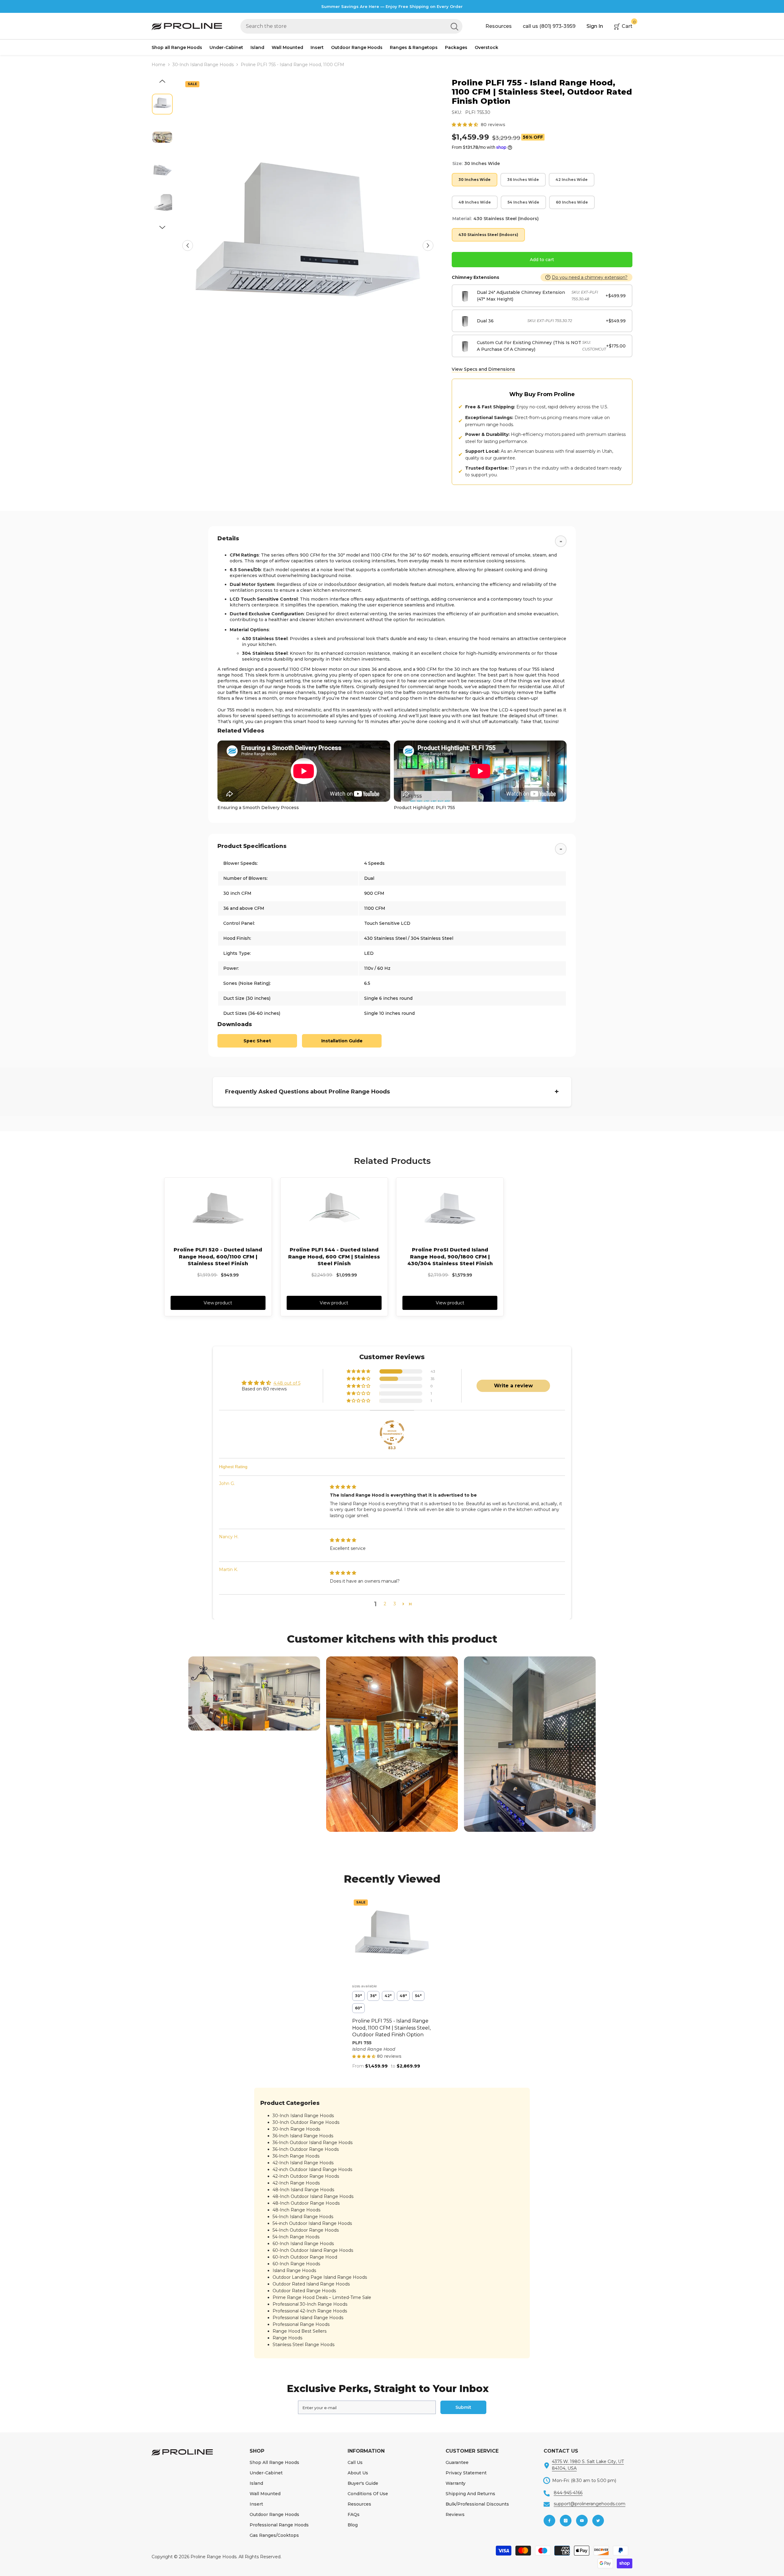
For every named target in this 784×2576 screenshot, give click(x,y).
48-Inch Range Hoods (296, 2210)
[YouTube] (582, 2521)
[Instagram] (566, 2521)
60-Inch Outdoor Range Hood (305, 2257)
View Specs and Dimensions (483, 369)
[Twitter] (598, 2521)
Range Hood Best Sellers (300, 2331)
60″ (358, 2008)
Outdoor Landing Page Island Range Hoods (320, 2277)
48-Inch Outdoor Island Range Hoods (313, 2196)
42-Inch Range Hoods (296, 2183)
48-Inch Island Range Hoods (303, 2190)
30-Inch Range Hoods (296, 2129)
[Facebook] (549, 2521)
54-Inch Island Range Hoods (303, 2217)
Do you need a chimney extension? (590, 277)
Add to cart (542, 260)
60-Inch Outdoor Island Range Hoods (313, 2250)
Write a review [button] (513, 1386)
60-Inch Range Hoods (296, 2264)
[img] (343, 1487)
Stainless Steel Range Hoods (303, 2345)
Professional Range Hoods (301, 2324)
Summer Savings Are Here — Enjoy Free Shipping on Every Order (392, 6)
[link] (254, 1693)
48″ (403, 1996)
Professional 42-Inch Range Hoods (310, 2311)
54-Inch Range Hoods (296, 2237)
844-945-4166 (568, 2493)
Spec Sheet (257, 1041)
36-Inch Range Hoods (296, 2156)
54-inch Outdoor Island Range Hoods (312, 2223)
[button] (188, 245)
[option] (308, 246)
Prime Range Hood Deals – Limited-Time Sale (322, 2297)
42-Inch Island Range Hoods (303, 2163)
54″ (418, 1996)
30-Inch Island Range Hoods (203, 65)
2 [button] (385, 1604)
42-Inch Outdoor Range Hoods (306, 2176)
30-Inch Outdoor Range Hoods (306, 2122)
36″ (373, 1996)
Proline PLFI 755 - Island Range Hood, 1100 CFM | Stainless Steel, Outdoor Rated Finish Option (391, 2028)
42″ (388, 1996)
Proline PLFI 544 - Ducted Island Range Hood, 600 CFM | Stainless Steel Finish (334, 1257)
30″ (358, 1996)
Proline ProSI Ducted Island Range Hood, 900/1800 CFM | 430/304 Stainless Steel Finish (450, 1257)
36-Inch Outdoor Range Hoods (306, 2149)
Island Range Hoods (294, 2270)
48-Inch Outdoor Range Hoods (306, 2203)
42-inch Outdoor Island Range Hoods (312, 2169)
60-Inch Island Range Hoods (303, 2244)
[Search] (351, 26)
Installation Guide (342, 1041)
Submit (463, 2407)
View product (218, 1303)
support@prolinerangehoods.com (590, 2504)
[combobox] (343, 26)
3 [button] (395, 1604)
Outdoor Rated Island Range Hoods (311, 2284)
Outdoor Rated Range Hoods (304, 2291)
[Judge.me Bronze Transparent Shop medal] (392, 1433)
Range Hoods (287, 2338)
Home (158, 65)
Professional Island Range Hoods (308, 2318)
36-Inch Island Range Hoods (303, 2136)
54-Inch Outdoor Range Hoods (306, 2230)
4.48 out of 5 (287, 1383)
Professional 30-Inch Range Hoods (310, 2304)
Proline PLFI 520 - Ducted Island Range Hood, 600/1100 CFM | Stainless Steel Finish (218, 1257)
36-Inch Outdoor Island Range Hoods (313, 2143)
